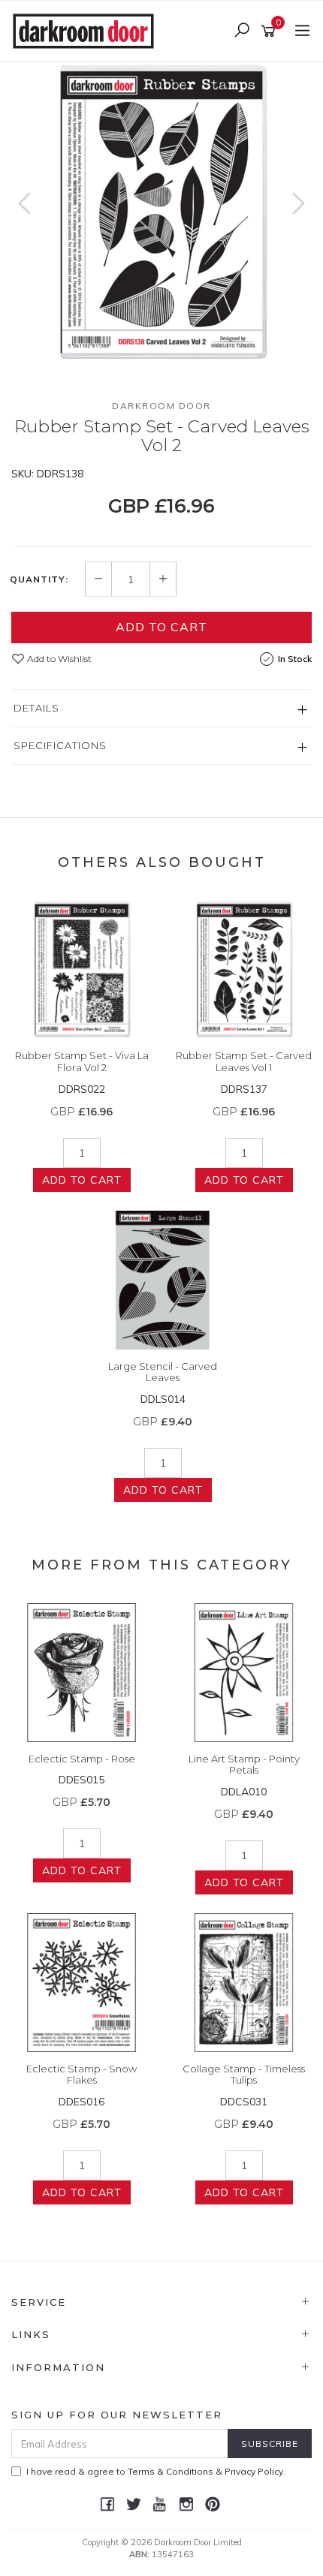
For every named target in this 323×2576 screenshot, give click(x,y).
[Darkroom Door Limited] (87, 30)
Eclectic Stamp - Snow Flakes (82, 2075)
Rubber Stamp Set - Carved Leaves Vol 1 (244, 1061)
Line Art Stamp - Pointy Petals (244, 1765)
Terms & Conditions (171, 2471)
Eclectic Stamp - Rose (82, 1759)
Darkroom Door (161, 406)
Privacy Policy (254, 2471)
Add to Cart (161, 627)
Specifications (60, 745)
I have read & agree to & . (156, 2471)
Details (36, 708)
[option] (161, 212)
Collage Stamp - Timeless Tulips (244, 2075)
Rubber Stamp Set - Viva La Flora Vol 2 (82, 1061)
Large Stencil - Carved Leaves (163, 1372)
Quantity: (39, 579)
